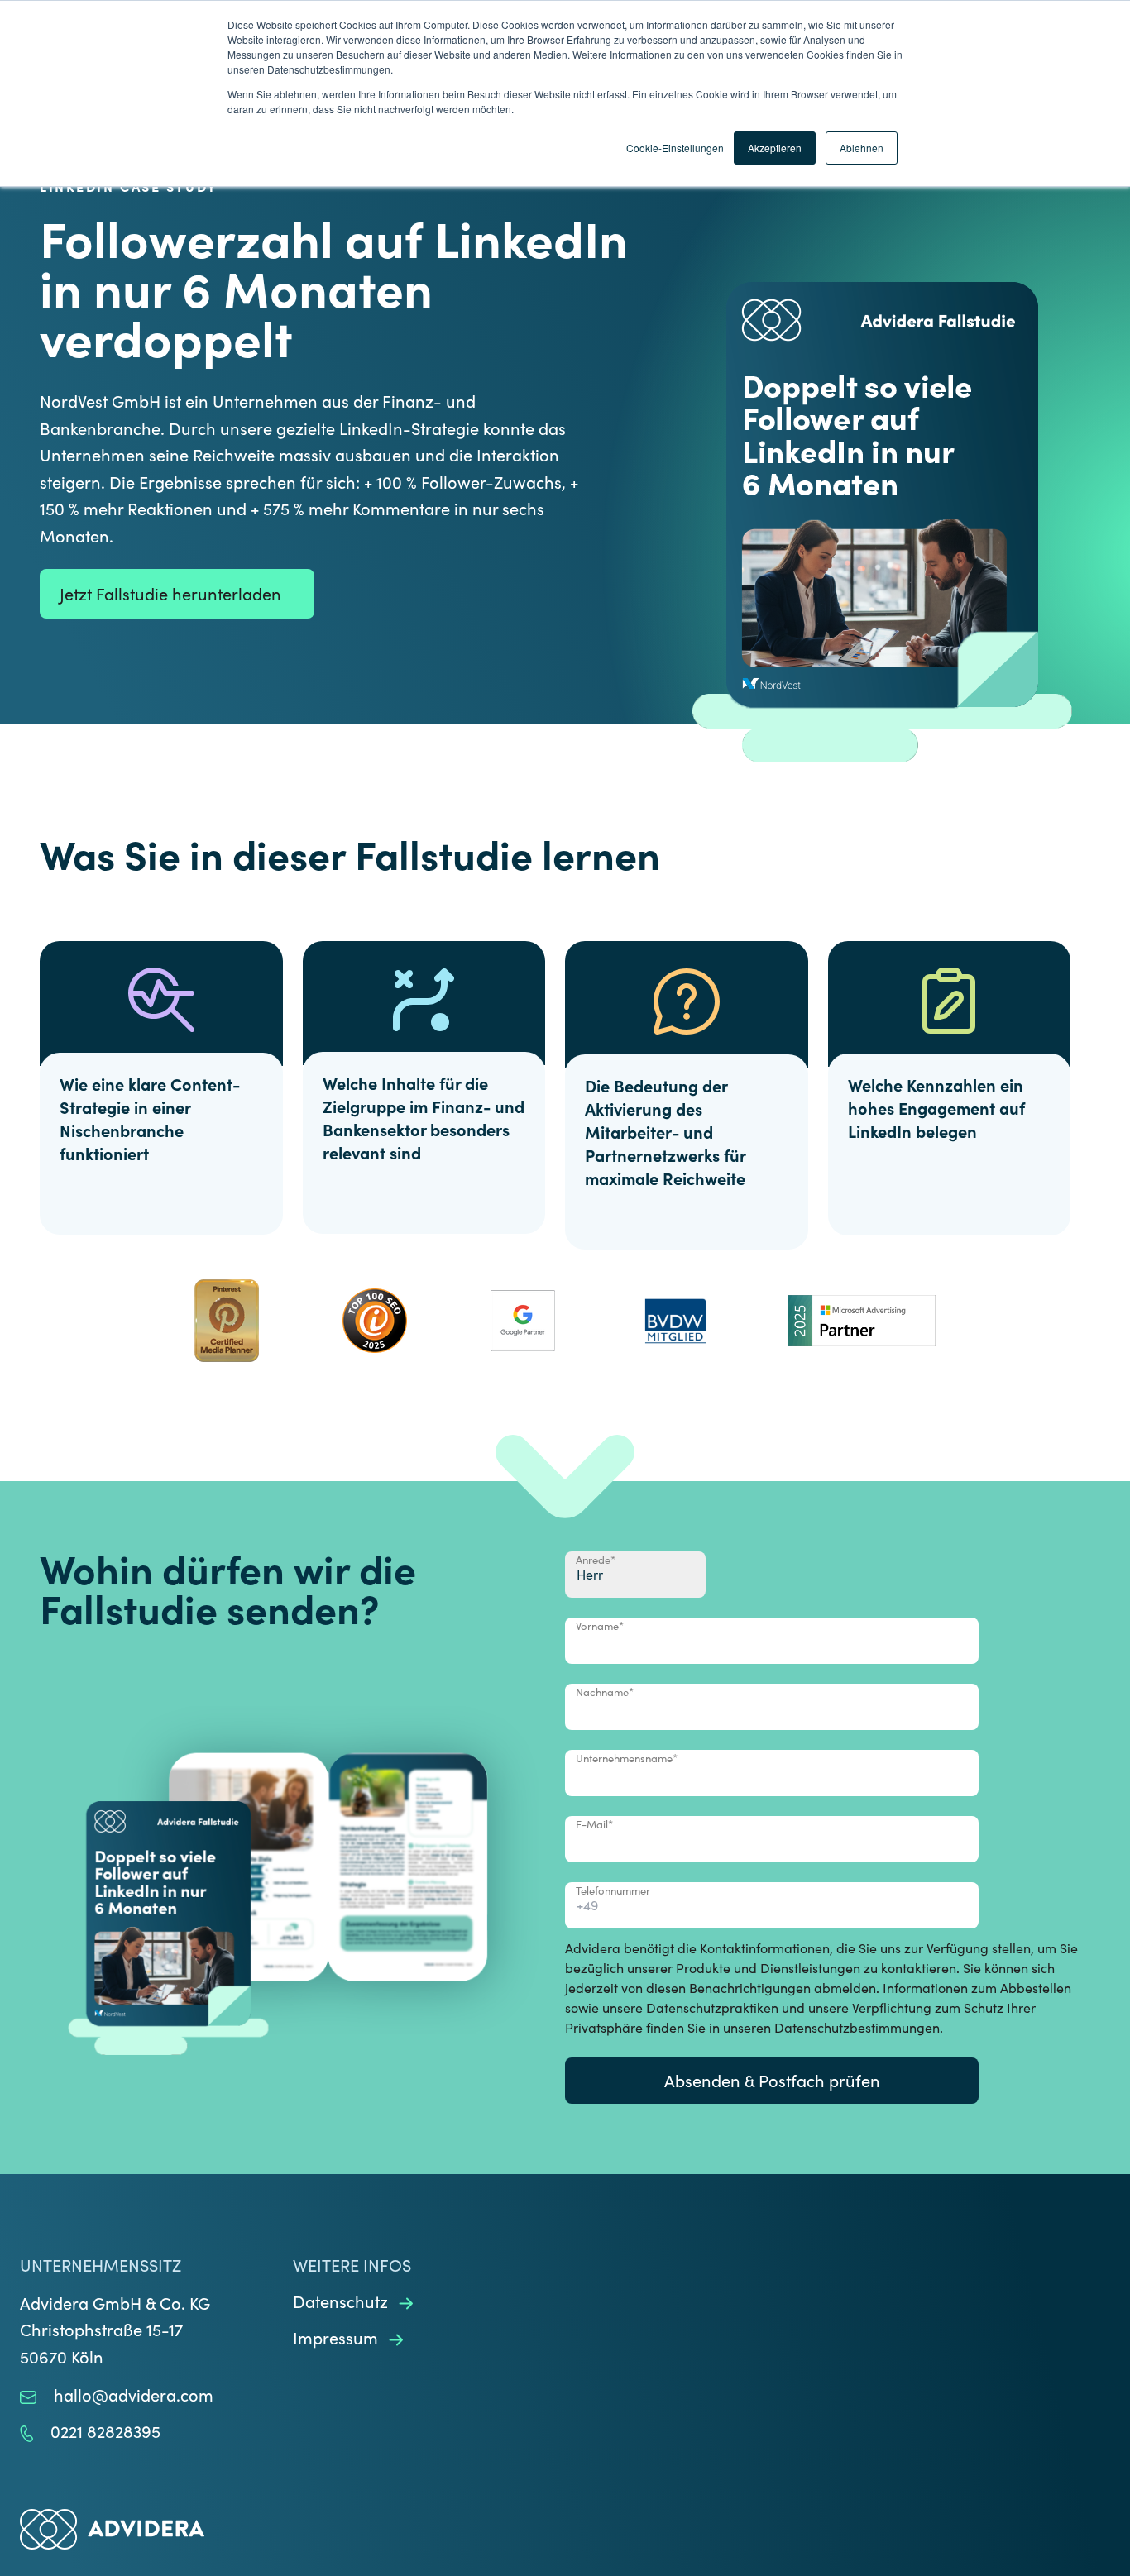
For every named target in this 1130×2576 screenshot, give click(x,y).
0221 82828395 (105, 2431)
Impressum (338, 2337)
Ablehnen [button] (862, 148)
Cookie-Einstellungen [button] (675, 148)
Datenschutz (342, 2301)
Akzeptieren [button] (775, 148)
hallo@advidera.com (134, 2394)
